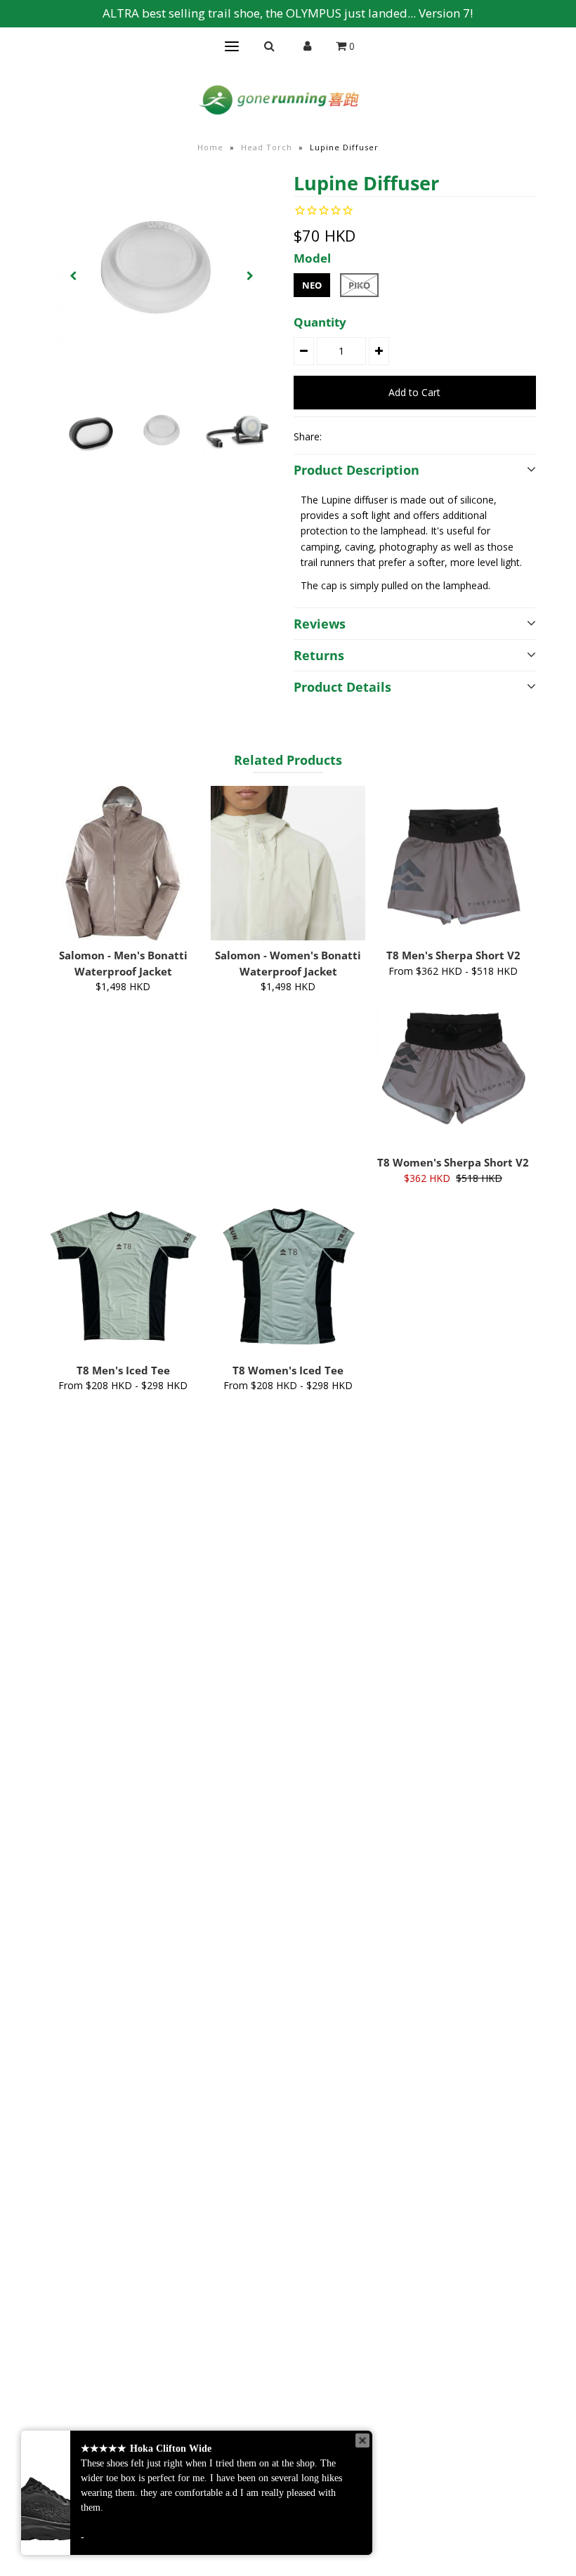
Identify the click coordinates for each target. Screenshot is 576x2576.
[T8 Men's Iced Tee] (123, 1277)
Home (210, 147)
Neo (312, 285)
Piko (359, 285)
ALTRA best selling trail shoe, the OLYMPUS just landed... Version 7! (288, 13)
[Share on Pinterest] (386, 436)
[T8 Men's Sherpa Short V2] (453, 863)
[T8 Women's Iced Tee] (288, 1277)
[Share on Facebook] (339, 436)
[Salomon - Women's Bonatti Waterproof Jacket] (288, 863)
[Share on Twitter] (362, 436)
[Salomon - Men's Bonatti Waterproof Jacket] (123, 863)
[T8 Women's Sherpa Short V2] (453, 1070)
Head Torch (267, 147)
